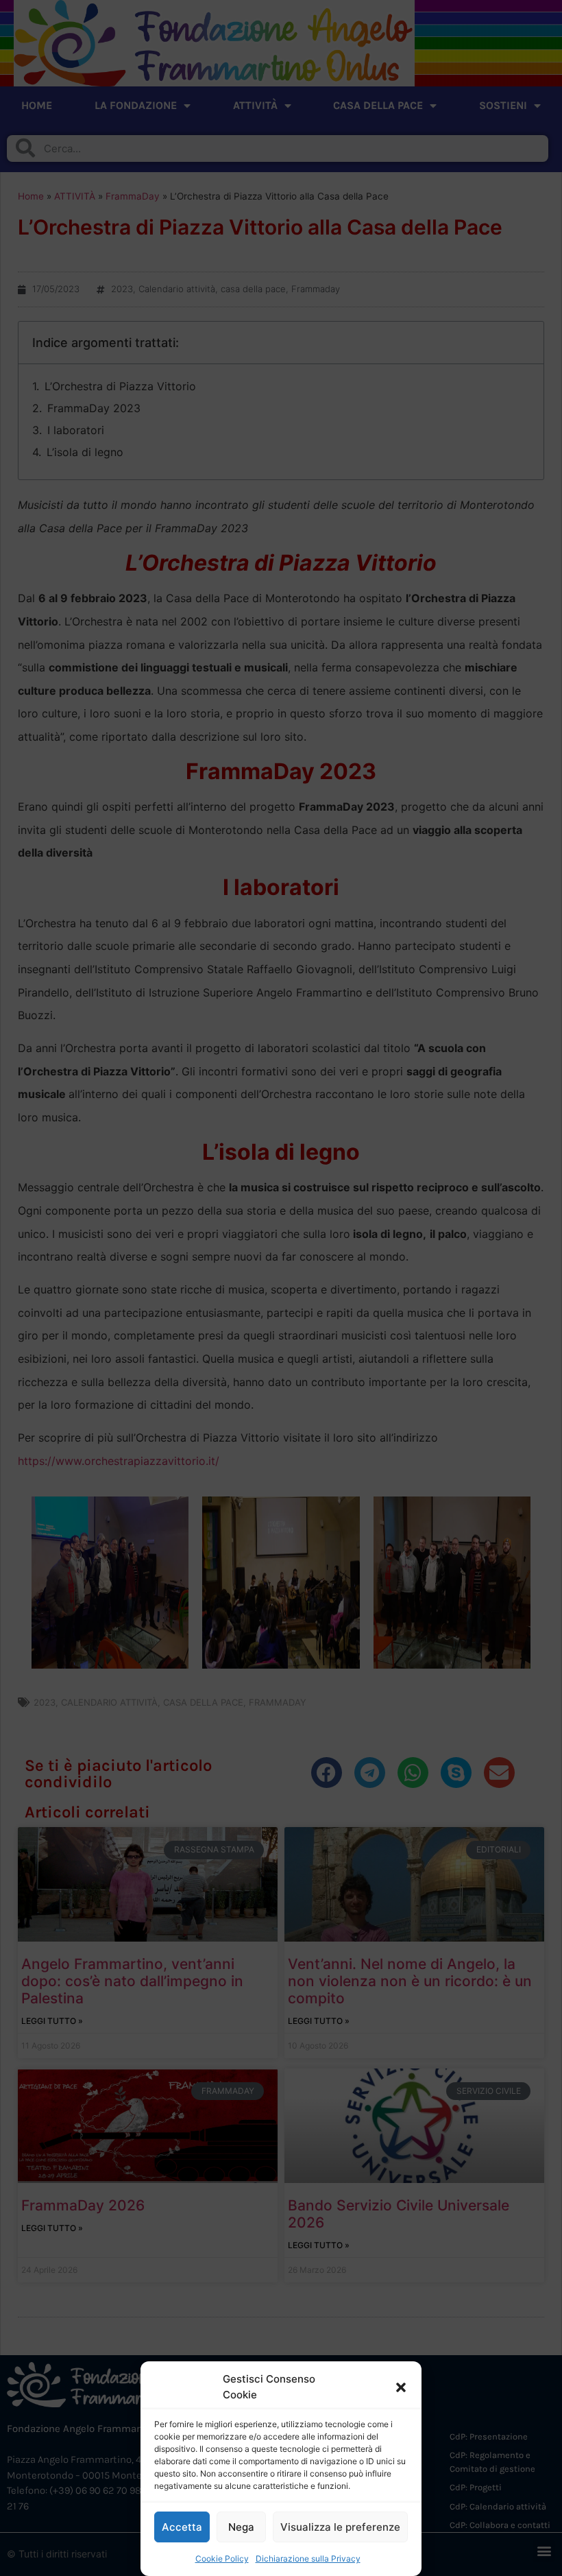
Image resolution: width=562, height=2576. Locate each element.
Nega (241, 2527)
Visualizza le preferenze (340, 2527)
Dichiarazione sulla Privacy (308, 2559)
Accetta (182, 2527)
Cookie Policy (222, 2559)
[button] (401, 2387)
